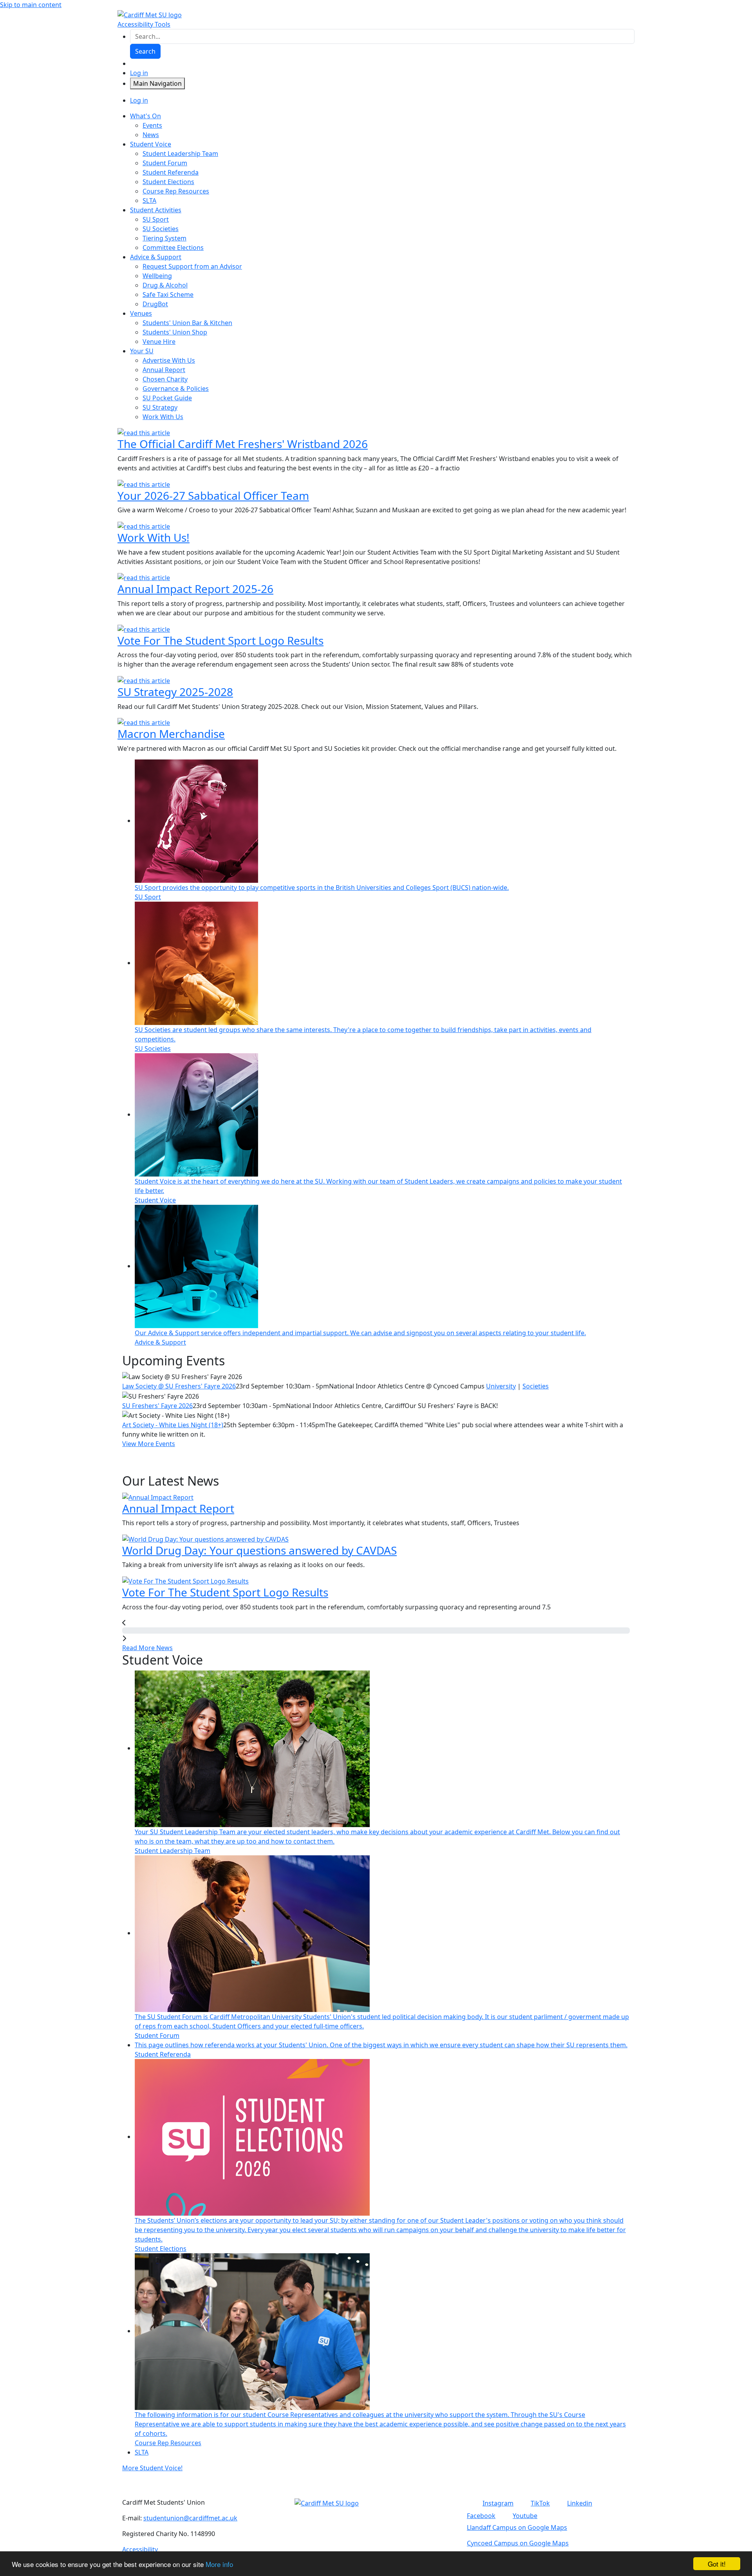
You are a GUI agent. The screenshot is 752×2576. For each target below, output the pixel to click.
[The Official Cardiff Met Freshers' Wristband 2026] (144, 432)
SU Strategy (160, 407)
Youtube (525, 2516)
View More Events (149, 1444)
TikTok (540, 2503)
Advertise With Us (169, 360)
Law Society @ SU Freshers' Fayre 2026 (179, 1386)
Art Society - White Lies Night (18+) (173, 1425)
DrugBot (155, 304)
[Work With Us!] (144, 526)
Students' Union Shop (175, 332)
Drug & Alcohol (165, 285)
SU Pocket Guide (167, 398)
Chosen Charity (165, 379)
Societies (536, 1386)
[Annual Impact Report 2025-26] (144, 577)
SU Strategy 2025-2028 (175, 692)
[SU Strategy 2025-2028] (144, 680)
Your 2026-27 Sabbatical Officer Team (213, 495)
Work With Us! (154, 537)
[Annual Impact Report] (158, 1497)
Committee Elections (173, 248)
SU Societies (161, 229)
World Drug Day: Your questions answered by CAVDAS (259, 1550)
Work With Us (163, 417)
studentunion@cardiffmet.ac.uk (190, 2518)
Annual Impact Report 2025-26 (195, 589)
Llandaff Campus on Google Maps (517, 2527)
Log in (139, 73)
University (501, 1386)
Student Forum (165, 163)
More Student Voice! (152, 2468)
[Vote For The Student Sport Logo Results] (144, 629)
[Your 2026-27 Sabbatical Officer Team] (144, 484)
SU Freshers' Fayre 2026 (157, 1406)
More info (219, 2564)
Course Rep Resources (176, 191)
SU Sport (156, 219)
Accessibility (140, 2549)
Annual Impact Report (178, 1508)
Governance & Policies (176, 389)
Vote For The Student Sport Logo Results (221, 640)
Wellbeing (157, 276)
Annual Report (164, 370)
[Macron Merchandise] (144, 722)
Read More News (147, 1648)
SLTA (149, 201)
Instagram (498, 2503)
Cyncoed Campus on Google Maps (518, 2543)
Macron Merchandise (171, 734)
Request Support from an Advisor (192, 266)
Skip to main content (31, 5)
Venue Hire (159, 342)
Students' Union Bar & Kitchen (187, 323)
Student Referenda (171, 172)
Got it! (717, 2564)
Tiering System (164, 238)
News (151, 135)
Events (152, 125)
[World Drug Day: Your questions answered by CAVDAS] (205, 1538)
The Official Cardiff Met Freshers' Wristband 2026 (243, 444)
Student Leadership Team (180, 154)
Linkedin (580, 2503)
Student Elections (168, 182)
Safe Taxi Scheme (168, 295)
